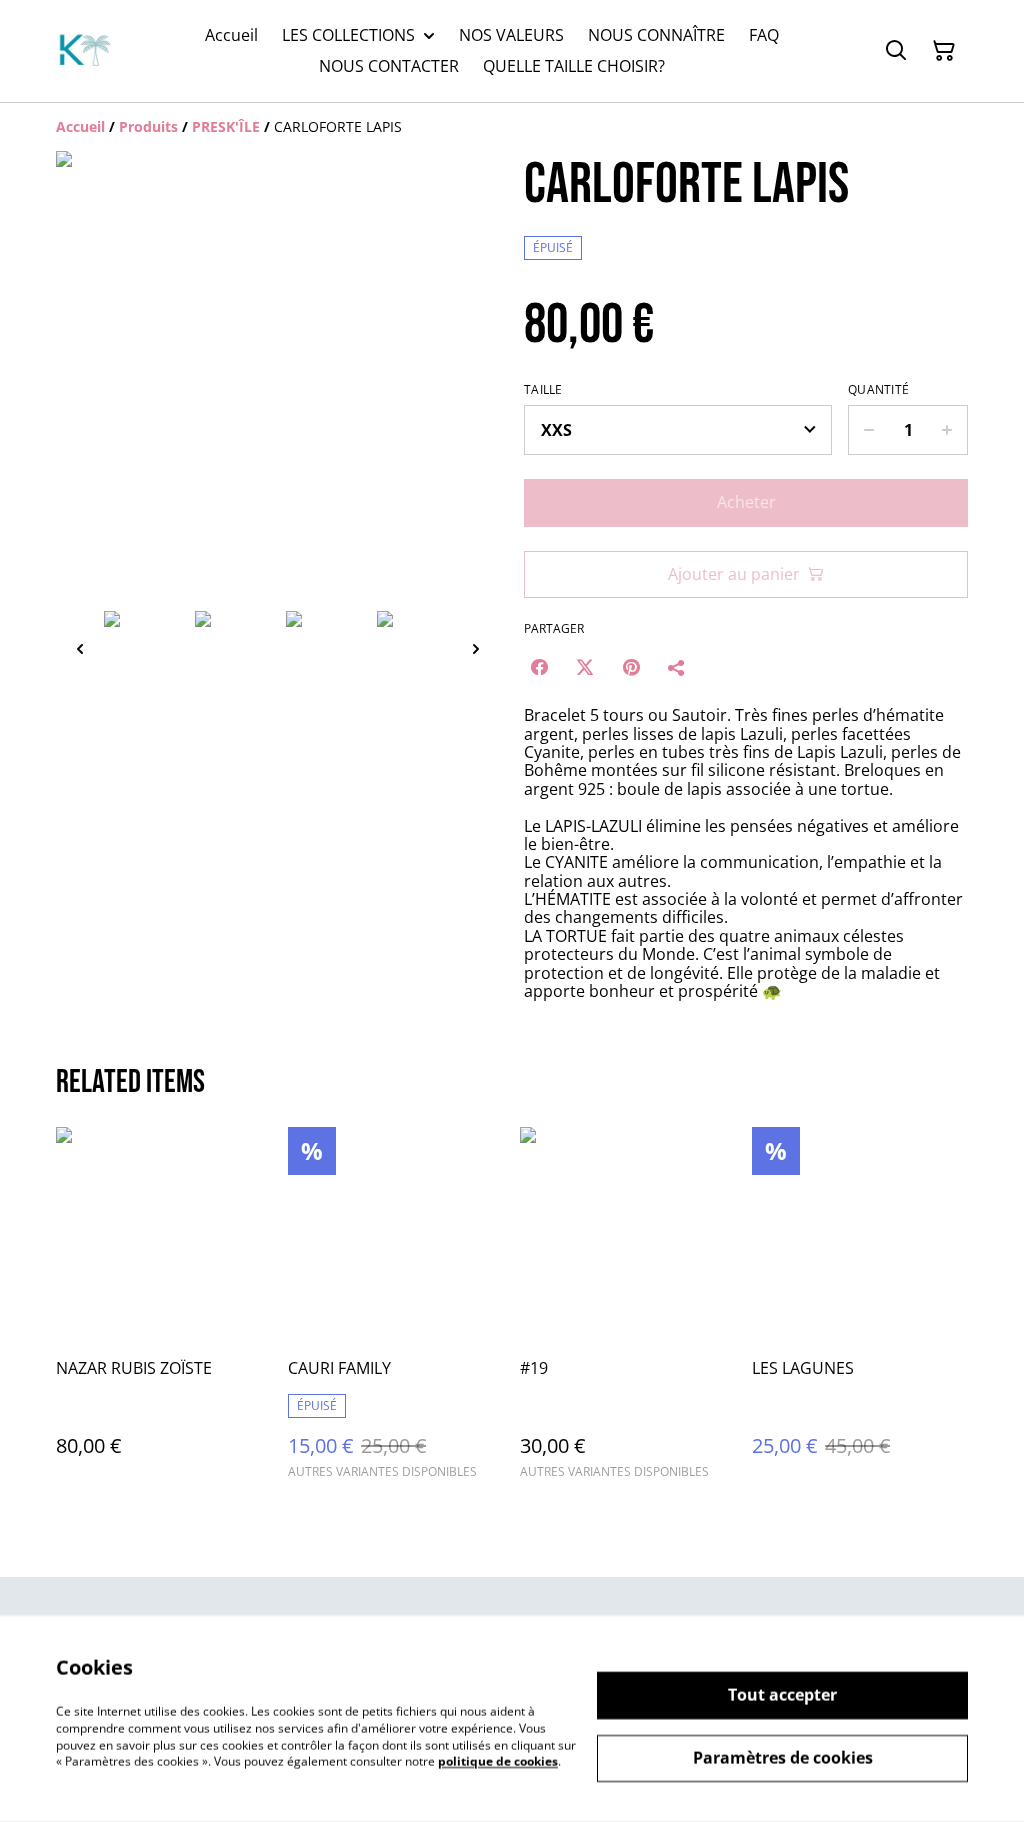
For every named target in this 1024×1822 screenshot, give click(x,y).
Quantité (878, 390)
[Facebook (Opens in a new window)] (539, 667)
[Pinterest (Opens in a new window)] (631, 667)
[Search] (896, 51)
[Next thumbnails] (476, 648)
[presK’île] (84, 51)
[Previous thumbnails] (80, 648)
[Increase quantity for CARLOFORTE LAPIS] (947, 430)
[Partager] (677, 667)
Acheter (746, 502)
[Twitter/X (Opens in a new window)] (585, 667)
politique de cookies (498, 1761)
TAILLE (543, 390)
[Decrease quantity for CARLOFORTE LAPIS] (868, 430)
